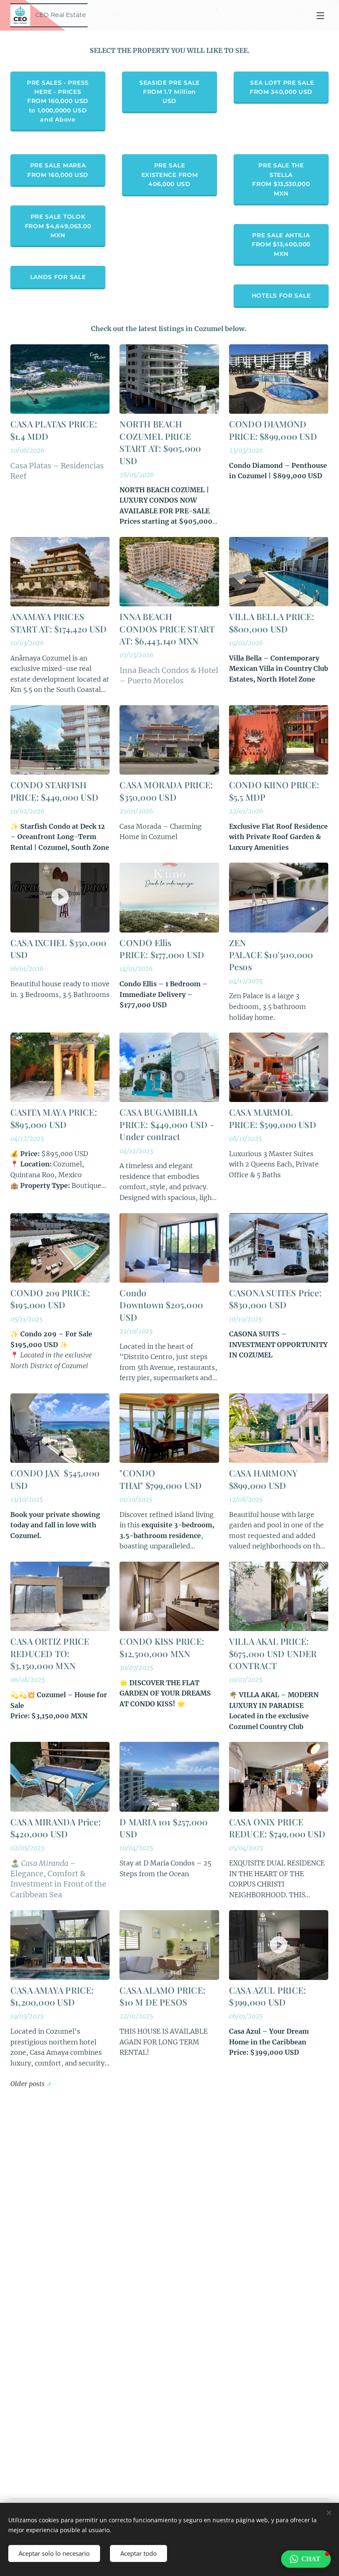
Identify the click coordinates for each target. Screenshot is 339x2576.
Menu (320, 15)
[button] (306, 2559)
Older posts (27, 2084)
